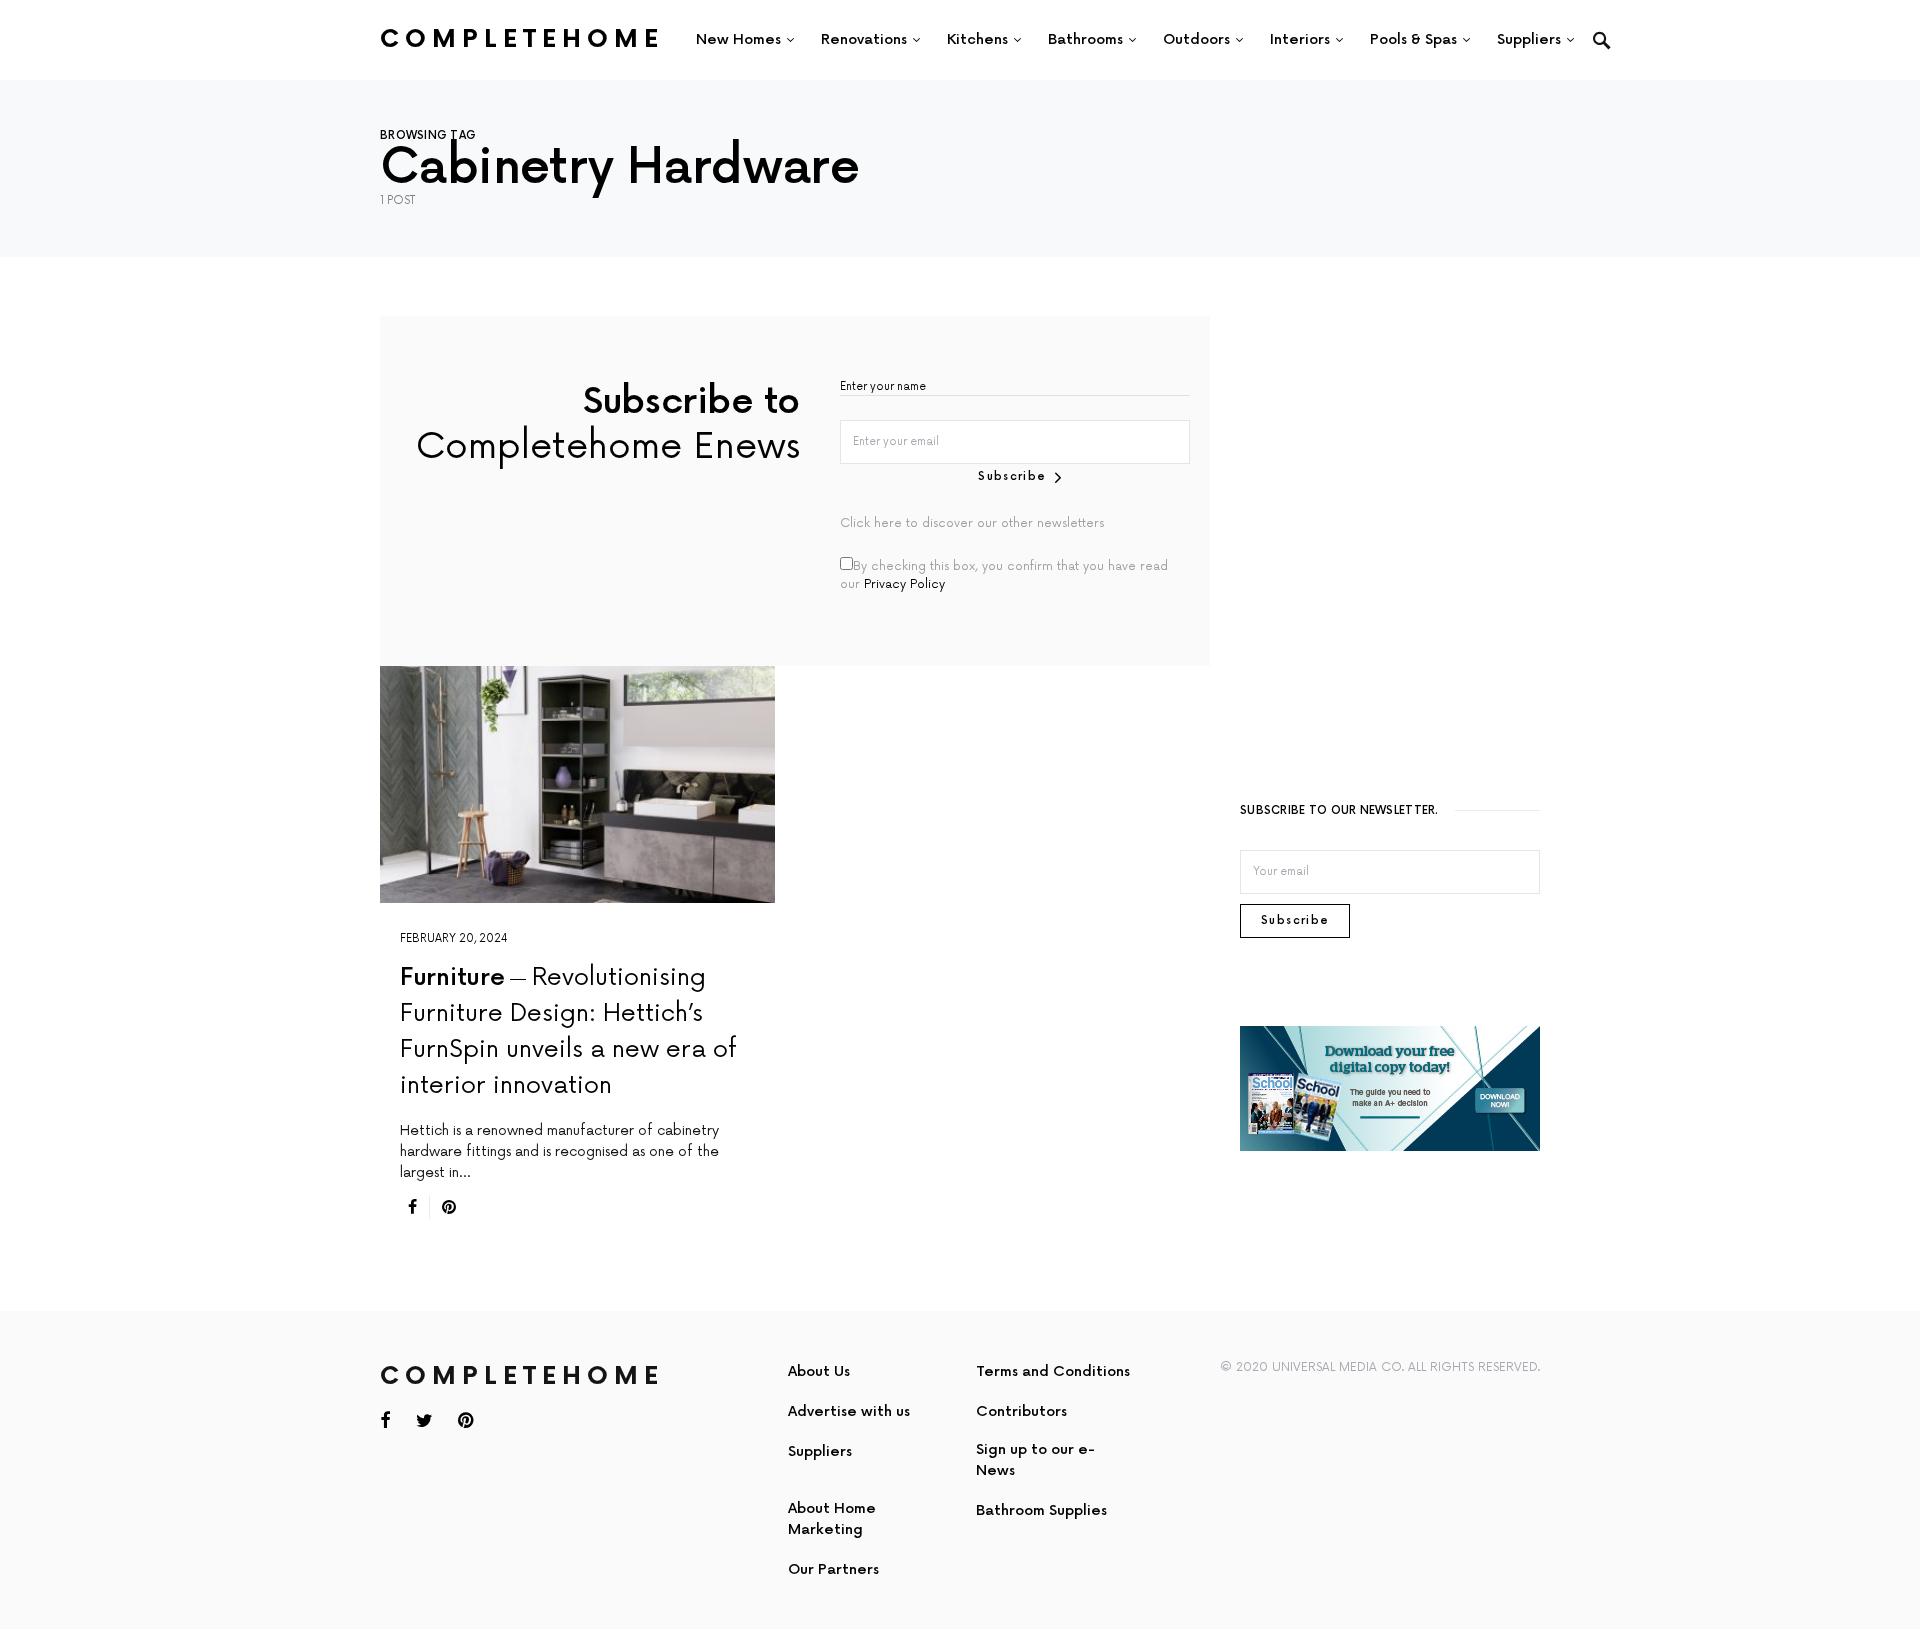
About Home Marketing (832, 1519)
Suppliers (820, 1451)
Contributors (1021, 1411)
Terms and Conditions (1053, 1371)
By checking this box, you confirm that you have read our (1004, 575)
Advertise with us (849, 1411)
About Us (819, 1371)
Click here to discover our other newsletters (972, 523)
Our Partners (833, 1569)
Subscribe (1012, 476)
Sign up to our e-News (1035, 1460)
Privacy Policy (904, 584)
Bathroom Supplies (1041, 1510)
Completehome (522, 39)
